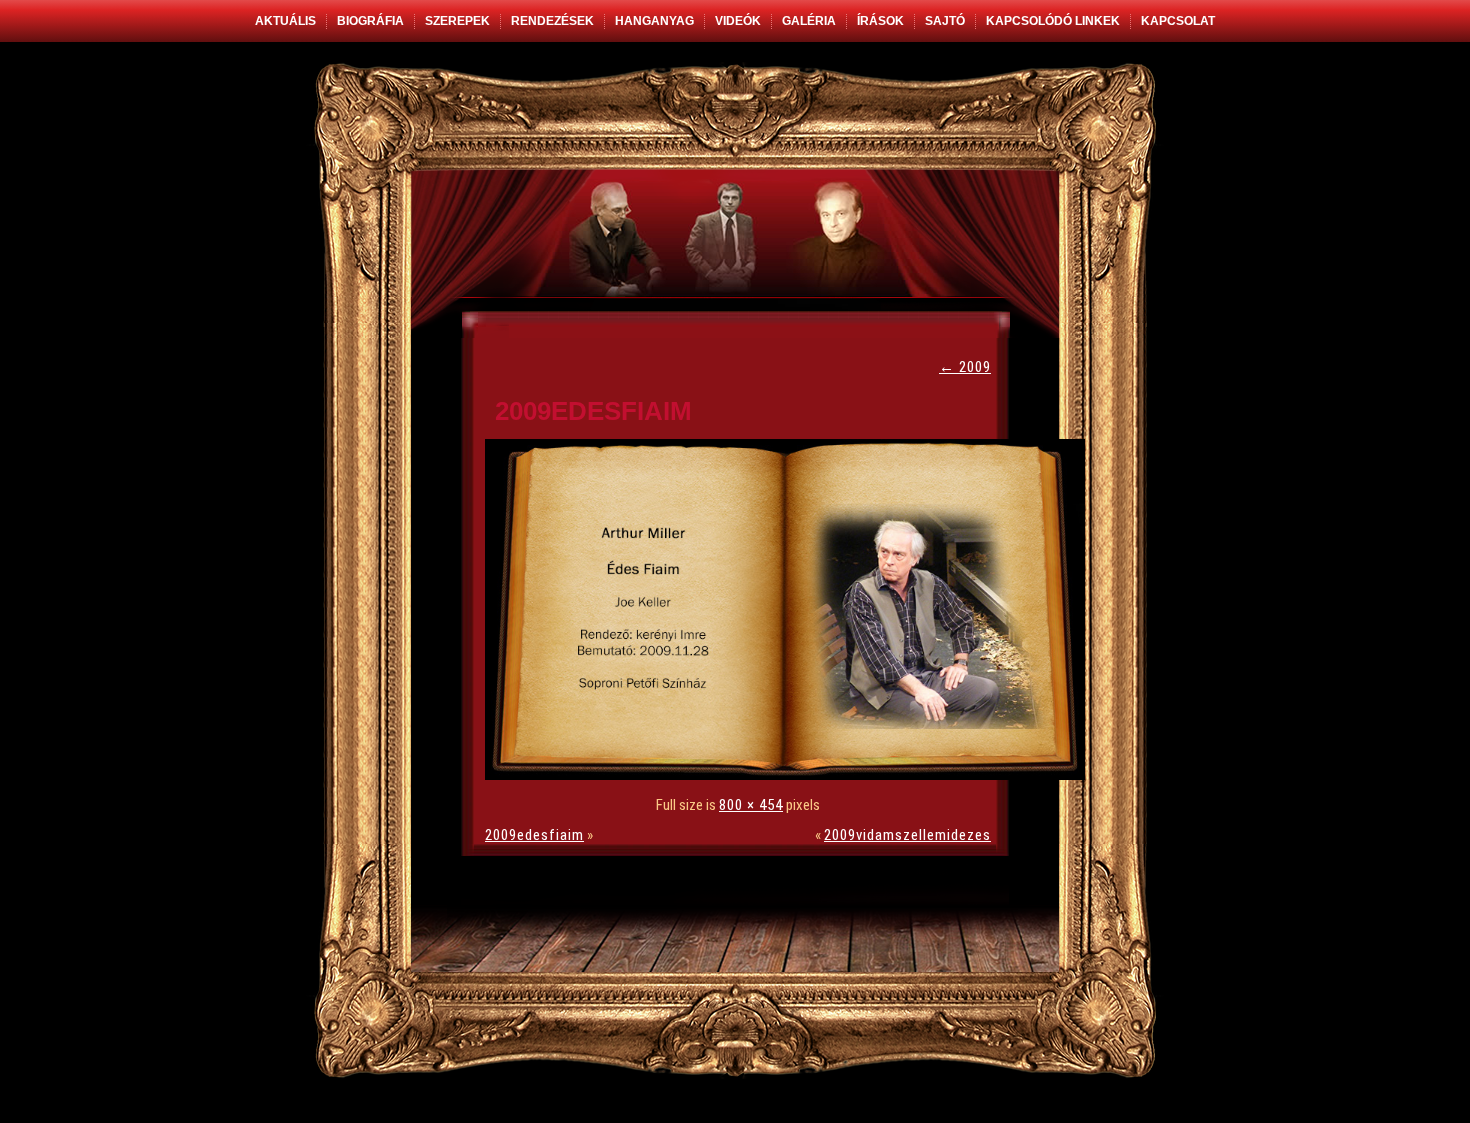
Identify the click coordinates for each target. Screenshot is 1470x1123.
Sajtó (945, 21)
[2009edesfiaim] (790, 775)
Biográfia (370, 21)
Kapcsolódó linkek (1053, 21)
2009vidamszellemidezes (907, 835)
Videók (738, 21)
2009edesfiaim (593, 411)
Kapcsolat (1178, 21)
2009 (965, 367)
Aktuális (285, 21)
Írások (880, 21)
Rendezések (552, 21)
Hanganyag (654, 21)
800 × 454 (751, 805)
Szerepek (457, 21)
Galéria (809, 21)
